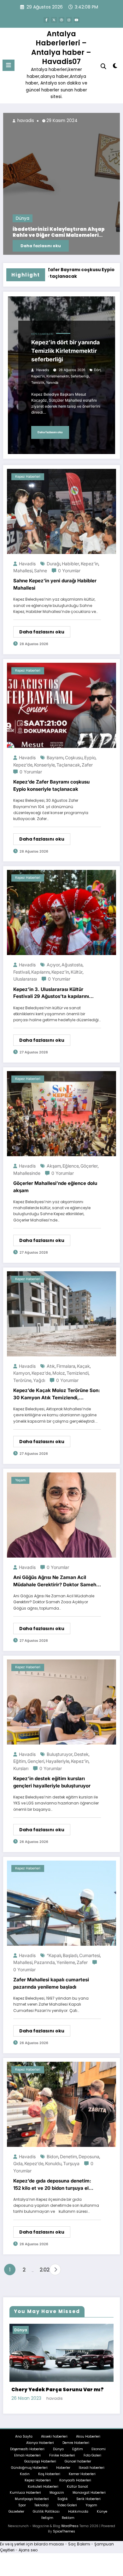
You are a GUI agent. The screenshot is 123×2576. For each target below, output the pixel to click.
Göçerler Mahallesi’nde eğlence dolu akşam (55, 1187)
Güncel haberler (78, 2461)
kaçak (83, 1366)
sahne (41, 571)
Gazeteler (16, 2511)
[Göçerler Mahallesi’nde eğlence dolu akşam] (61, 1113)
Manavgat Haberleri (89, 2492)
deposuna (89, 2156)
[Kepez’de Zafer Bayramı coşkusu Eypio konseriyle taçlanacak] (61, 705)
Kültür (77, 972)
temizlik (38, 383)
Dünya (24, 218)
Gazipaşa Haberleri (40, 2461)
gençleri (36, 1761)
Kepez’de (23, 765)
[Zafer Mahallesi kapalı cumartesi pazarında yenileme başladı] (61, 1903)
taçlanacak (68, 765)
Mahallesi (23, 571)
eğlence (71, 1166)
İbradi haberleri (92, 2467)
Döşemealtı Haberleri (27, 2448)
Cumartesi (90, 1955)
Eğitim (78, 2448)
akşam (54, 1166)
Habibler (70, 564)
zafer (87, 765)
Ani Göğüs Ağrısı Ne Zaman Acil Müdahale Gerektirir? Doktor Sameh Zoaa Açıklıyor (55, 1581)
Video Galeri (67, 2504)
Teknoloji (41, 2504)
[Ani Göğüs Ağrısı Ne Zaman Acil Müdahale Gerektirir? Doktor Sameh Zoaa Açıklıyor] (61, 1515)
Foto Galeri (92, 2454)
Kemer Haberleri (82, 2473)
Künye (102, 2511)
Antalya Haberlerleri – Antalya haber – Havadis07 (61, 48)
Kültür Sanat (77, 2486)
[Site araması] (103, 66)
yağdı (39, 1380)
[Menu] (9, 65)
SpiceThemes (64, 2530)
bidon (53, 2156)
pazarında (44, 1962)
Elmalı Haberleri (27, 2454)
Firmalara (66, 1366)
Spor (22, 2504)
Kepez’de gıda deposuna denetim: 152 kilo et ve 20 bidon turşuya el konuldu (53, 2185)
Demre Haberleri (76, 2442)
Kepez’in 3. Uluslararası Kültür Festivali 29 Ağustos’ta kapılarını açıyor (51, 993)
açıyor (53, 965)
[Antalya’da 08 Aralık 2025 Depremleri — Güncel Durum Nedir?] (63, 184)
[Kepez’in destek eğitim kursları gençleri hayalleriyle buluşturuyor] (61, 1702)
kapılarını (41, 972)
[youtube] (77, 20)
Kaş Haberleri (49, 2473)
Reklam (68, 2517)
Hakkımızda (78, 2511)
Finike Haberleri (62, 2454)
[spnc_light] (115, 67)
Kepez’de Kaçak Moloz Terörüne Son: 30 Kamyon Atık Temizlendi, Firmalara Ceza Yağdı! (57, 1394)
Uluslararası (25, 979)
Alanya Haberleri (40, 2442)
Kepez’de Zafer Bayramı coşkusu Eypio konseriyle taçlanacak (51, 785)
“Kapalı (54, 1955)
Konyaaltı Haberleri (75, 2479)
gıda (18, 2163)
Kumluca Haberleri (25, 2492)
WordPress (70, 2525)
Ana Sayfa (24, 2436)
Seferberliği (80, 376)
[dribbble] (61, 20)
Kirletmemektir (58, 376)
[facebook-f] (46, 20)
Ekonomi (99, 2448)
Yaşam (20, 1480)
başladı (70, 1955)
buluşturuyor (60, 1754)
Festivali (21, 972)
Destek (81, 1754)
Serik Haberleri (88, 2498)
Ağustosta (72, 965)
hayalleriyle (58, 1761)
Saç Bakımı (79, 2543)
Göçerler (89, 1166)
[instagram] (69, 20)
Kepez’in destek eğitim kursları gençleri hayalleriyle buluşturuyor (52, 1782)
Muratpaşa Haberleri (32, 2498)
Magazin (57, 2492)
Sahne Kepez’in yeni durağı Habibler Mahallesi (55, 584)
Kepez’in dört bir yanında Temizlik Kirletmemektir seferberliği (65, 351)
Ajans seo (28, 2549)
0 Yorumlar (69, 571)
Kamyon (22, 1373)
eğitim (20, 1761)
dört (97, 370)
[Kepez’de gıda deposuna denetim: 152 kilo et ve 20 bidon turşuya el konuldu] (61, 2104)
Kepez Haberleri (42, 334)
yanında (52, 383)
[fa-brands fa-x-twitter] (54, 20)
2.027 (43, 2270)
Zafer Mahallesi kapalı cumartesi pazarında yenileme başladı (51, 1983)
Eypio (90, 758)
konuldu (53, 2163)
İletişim (47, 2517)
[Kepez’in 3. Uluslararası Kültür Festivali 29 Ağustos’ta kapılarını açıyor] (61, 912)
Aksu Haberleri (88, 2436)
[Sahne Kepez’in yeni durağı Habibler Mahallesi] (61, 511)
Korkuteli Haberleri (43, 2486)
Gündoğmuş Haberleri (29, 2467)
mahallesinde (27, 1173)
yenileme (66, 1962)
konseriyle (44, 765)
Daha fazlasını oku (43, 246)
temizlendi (78, 1373)
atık (51, 1366)
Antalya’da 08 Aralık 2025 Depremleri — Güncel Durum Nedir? (64, 232)
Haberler (63, 2467)
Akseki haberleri (54, 2436)
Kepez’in (38, 376)
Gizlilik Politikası (46, 2511)
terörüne (22, 1380)
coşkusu (74, 758)
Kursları (21, 1768)
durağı (53, 564)
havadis (27, 121)
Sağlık (63, 2498)
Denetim (68, 2156)
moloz (59, 1373)
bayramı (55, 758)
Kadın (25, 2473)
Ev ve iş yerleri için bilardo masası (32, 2543)
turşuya (71, 2163)
